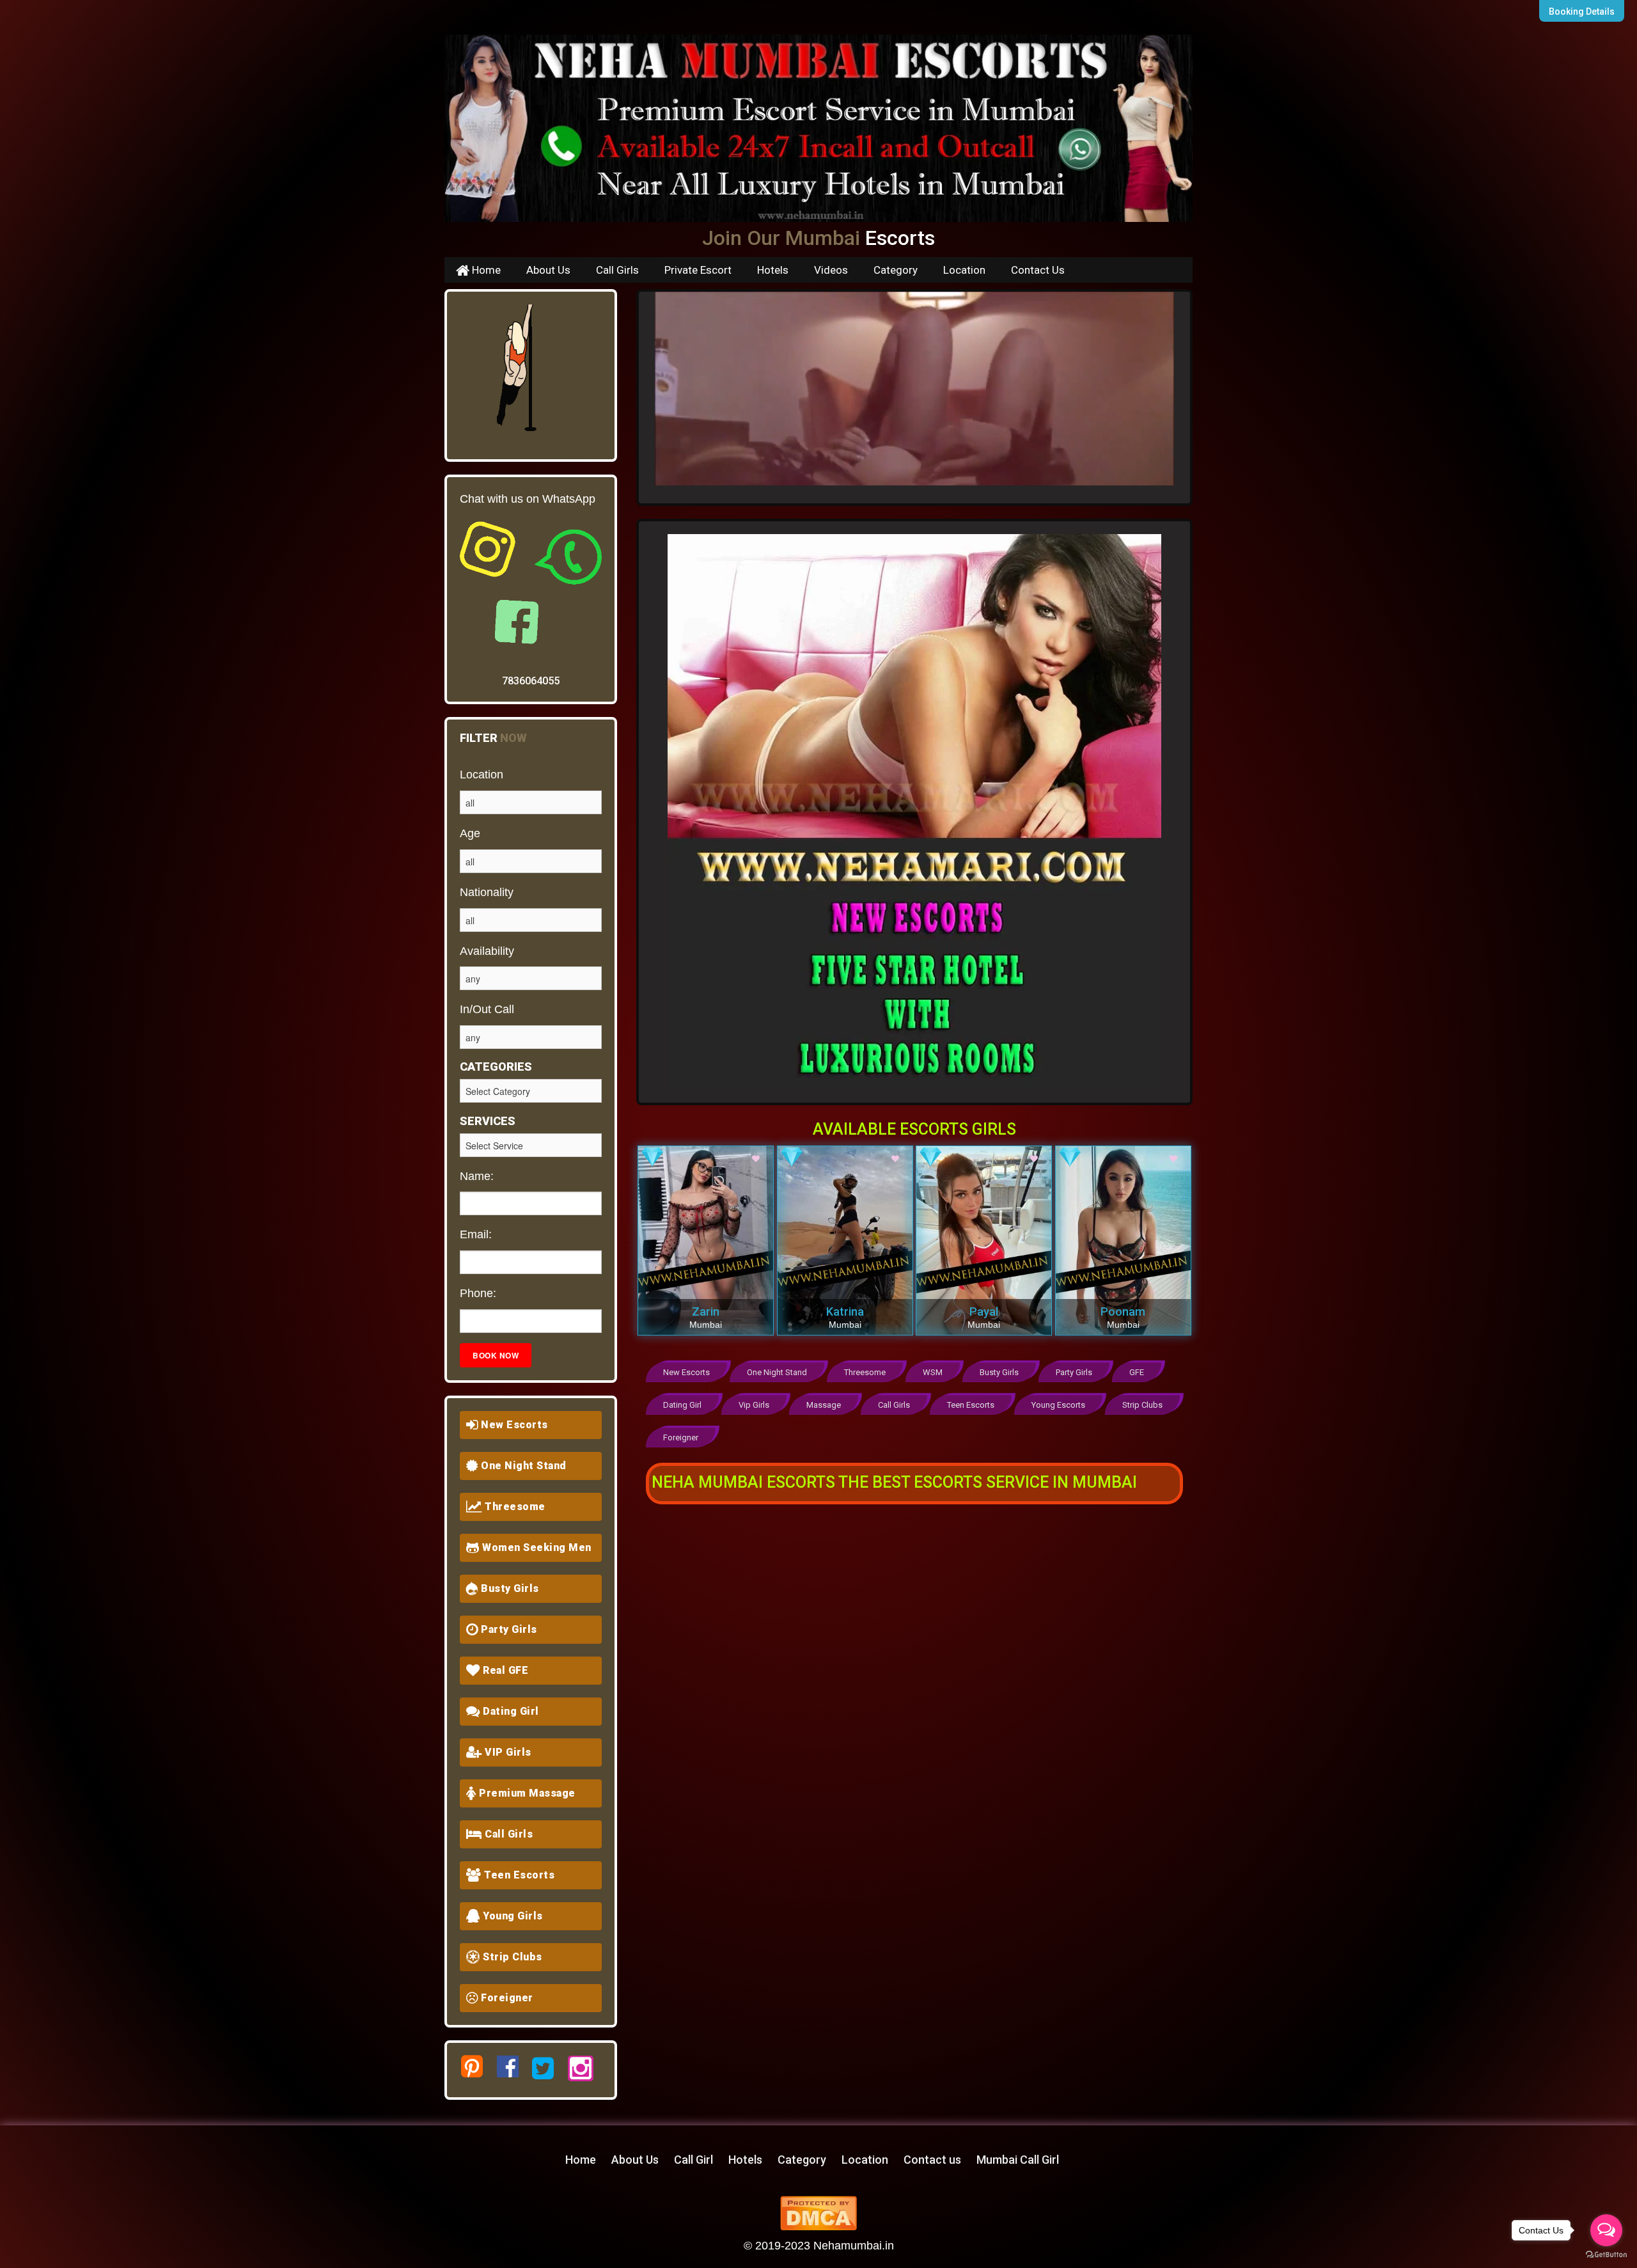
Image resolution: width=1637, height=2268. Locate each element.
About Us (548, 270)
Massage (824, 1405)
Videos (831, 270)
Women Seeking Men (536, 1547)
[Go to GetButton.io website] (1606, 2255)
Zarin (706, 1311)
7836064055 (531, 681)
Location (964, 270)
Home (485, 270)
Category (896, 270)
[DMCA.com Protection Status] (818, 2212)
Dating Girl (510, 1711)
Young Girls (512, 1916)
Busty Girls (509, 1588)
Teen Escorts (518, 1875)
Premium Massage (526, 1793)
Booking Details (1582, 12)
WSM (933, 1372)
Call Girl (693, 2160)
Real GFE (505, 1670)
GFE (1137, 1372)
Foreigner (506, 1998)
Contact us (932, 2160)
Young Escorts (1058, 1405)
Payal (984, 1311)
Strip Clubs (511, 1957)
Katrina (845, 1311)
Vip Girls (754, 1405)
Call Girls (617, 270)
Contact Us (1038, 270)
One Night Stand (522, 1466)
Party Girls (508, 1629)
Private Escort (698, 270)
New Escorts (513, 1425)
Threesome (514, 1507)
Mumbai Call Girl (1018, 2160)
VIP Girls (507, 1752)
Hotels (773, 270)
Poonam (1123, 1311)
